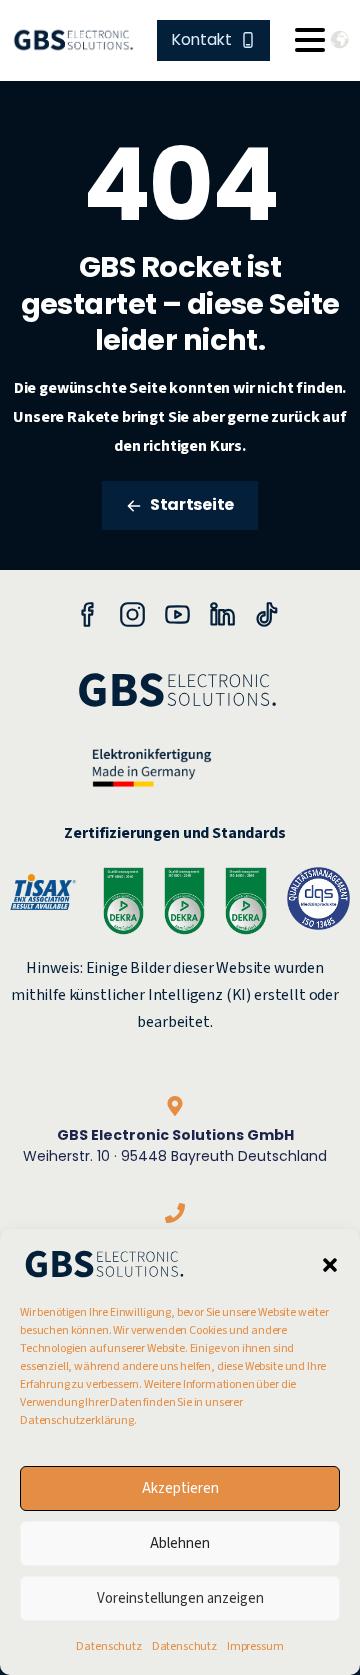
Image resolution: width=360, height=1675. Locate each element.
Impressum (255, 1646)
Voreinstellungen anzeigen (180, 1598)
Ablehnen (180, 1543)
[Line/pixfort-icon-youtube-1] (177, 613)
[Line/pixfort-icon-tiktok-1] (267, 613)
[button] (330, 1264)
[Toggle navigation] (310, 40)
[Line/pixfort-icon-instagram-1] (132, 613)
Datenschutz (108, 1646)
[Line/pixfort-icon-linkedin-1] (222, 613)
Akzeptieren (180, 1488)
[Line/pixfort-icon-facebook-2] (87, 613)
